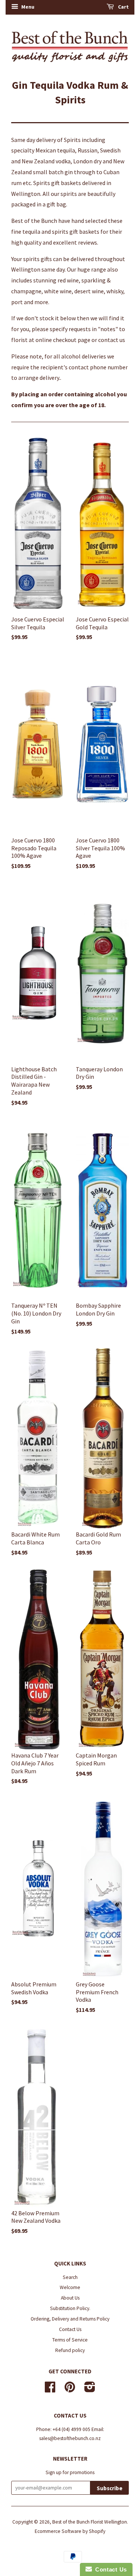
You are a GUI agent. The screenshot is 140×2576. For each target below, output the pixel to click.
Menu (27, 7)
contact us (112, 340)
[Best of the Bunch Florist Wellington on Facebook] (50, 2390)
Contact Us (70, 2329)
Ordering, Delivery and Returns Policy (70, 2319)
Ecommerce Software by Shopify (70, 2531)
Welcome (70, 2287)
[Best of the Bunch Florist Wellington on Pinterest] (70, 2390)
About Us (70, 2298)
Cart (123, 7)
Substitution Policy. (70, 2308)
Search (70, 2277)
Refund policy (70, 2350)
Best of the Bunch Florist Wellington (90, 2522)
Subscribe (110, 2488)
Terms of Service (70, 2340)
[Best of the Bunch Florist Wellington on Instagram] (90, 2390)
